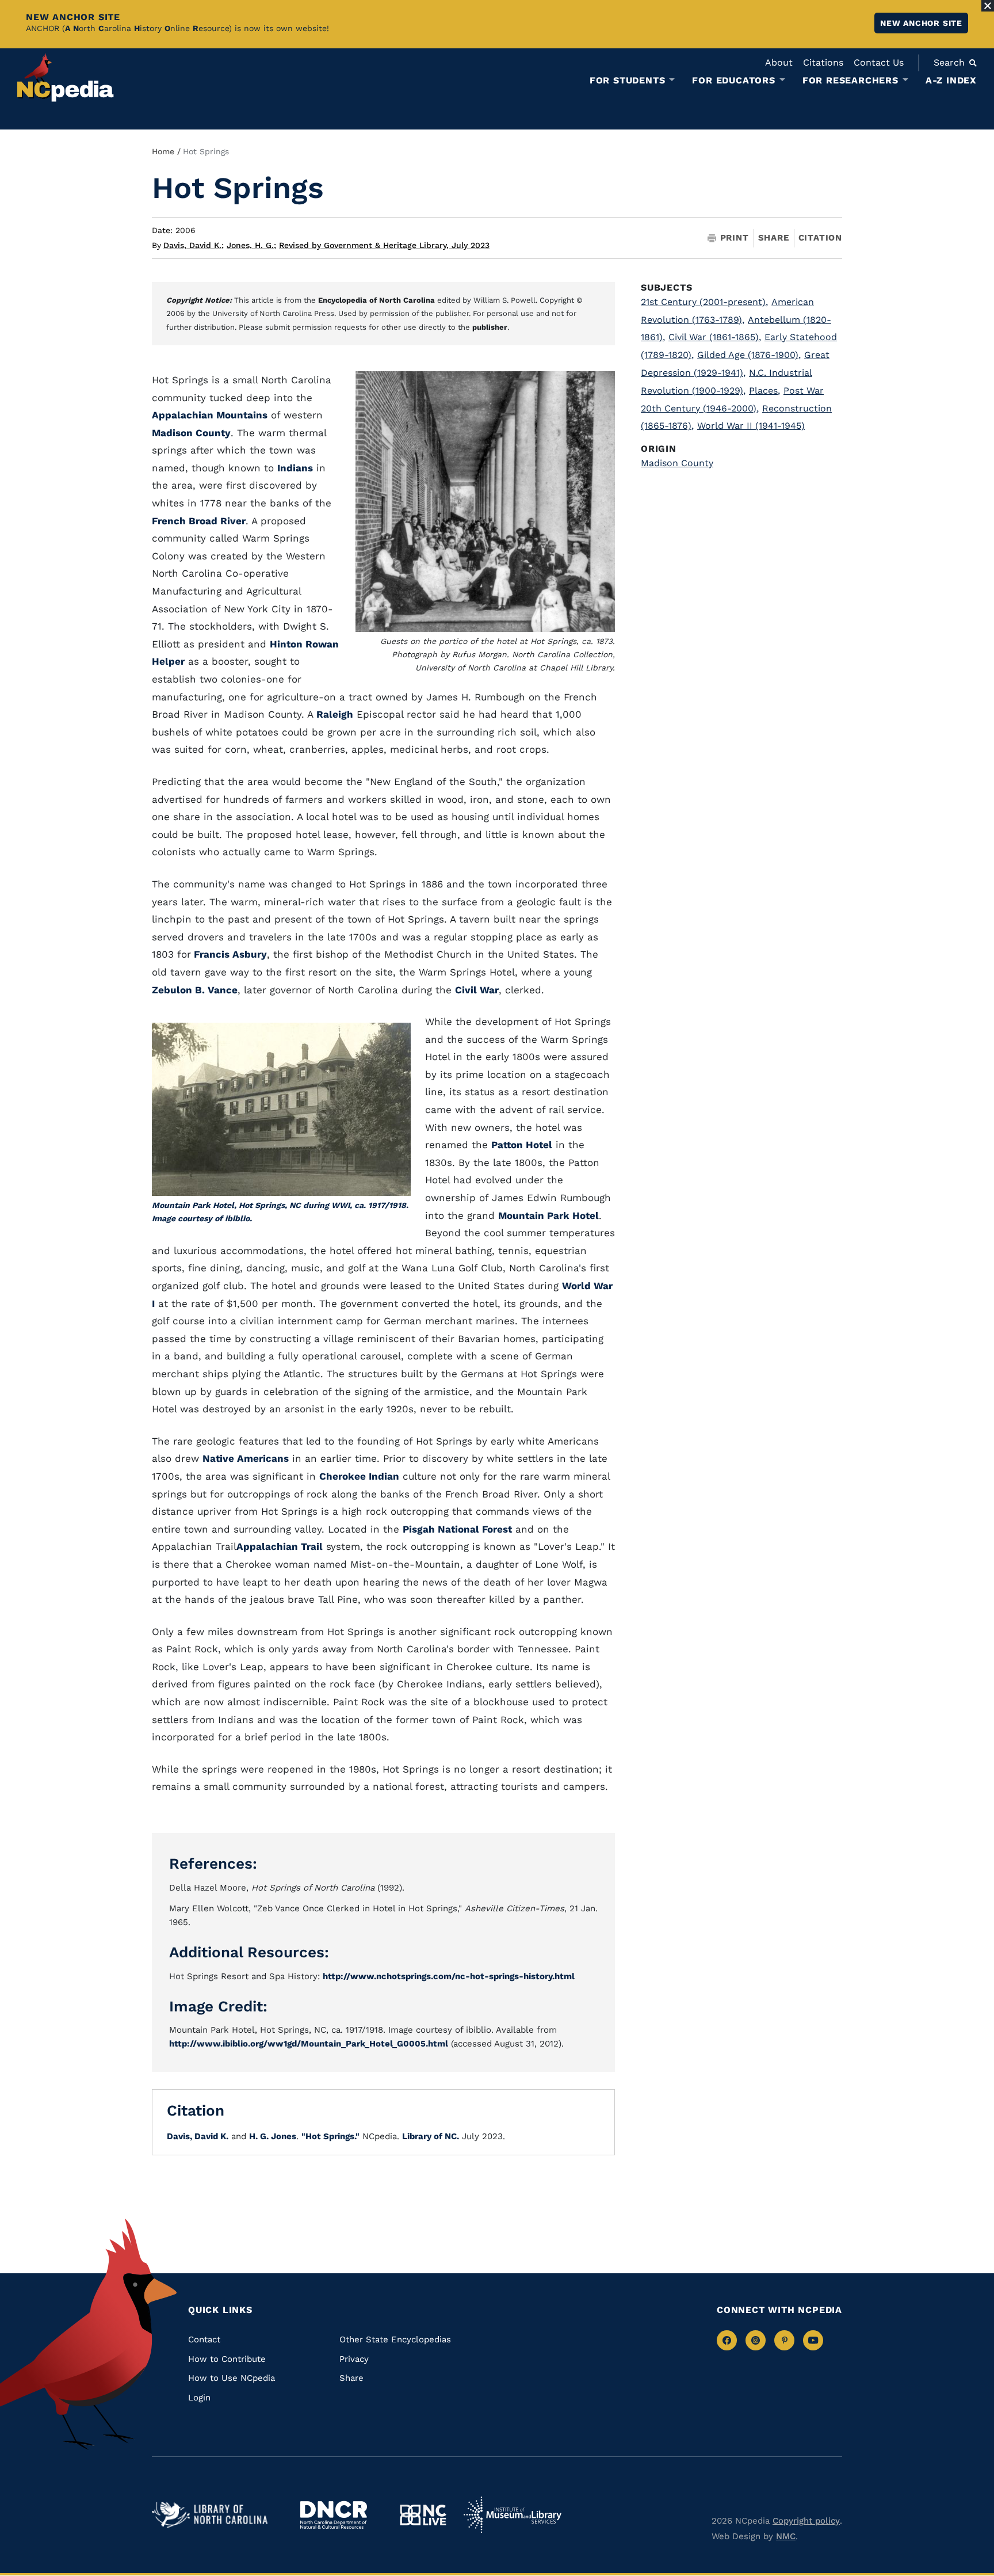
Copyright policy (806, 2521)
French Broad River (199, 521)
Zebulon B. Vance (195, 990)
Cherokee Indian (359, 1476)
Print (735, 238)
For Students (628, 81)
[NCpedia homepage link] (66, 77)
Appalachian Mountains (210, 415)
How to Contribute (227, 2359)
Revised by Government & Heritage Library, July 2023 (384, 245)
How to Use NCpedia (232, 2378)
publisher (490, 327)
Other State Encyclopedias (395, 2339)
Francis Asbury (229, 954)
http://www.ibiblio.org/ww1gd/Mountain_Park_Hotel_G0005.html (309, 2044)
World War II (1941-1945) (751, 426)
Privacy (354, 2359)
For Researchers (850, 81)
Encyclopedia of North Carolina (376, 300)
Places (764, 390)
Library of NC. (431, 2136)
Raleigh (335, 714)
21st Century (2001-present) (704, 302)
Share (774, 238)
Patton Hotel (522, 1145)
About (779, 62)
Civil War (477, 990)
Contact (204, 2339)
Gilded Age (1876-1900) (749, 355)
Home (163, 151)
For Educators (733, 81)
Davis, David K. (194, 245)
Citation (820, 238)
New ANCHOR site (921, 23)
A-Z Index (951, 80)
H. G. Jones (273, 2136)
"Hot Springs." (330, 2136)
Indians (295, 468)
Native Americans (246, 1458)
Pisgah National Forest (457, 1529)
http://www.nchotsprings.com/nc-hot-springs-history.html (449, 1976)
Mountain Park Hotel (548, 1215)
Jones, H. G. (251, 245)
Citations (823, 62)
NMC (786, 2536)
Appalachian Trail (280, 1546)
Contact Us (879, 62)
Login (199, 2398)
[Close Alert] (988, 6)
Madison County (191, 433)
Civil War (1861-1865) (715, 337)
